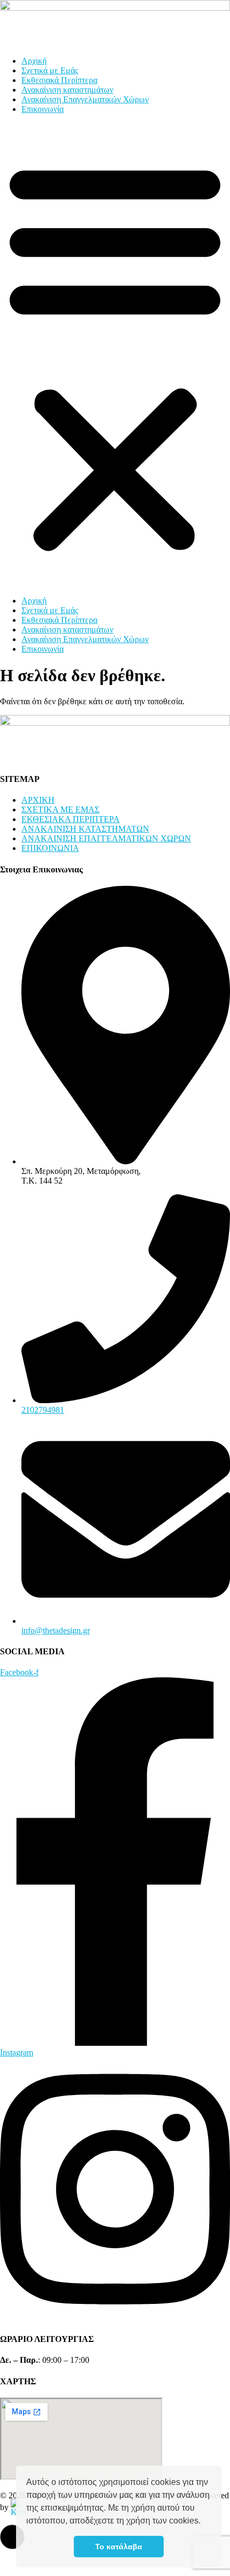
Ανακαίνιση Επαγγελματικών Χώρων (85, 99)
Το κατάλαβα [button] (119, 2547)
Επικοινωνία (43, 109)
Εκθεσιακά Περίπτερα (59, 80)
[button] (204, 2522)
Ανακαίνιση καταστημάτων (67, 90)
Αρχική (34, 61)
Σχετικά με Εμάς (50, 70)
